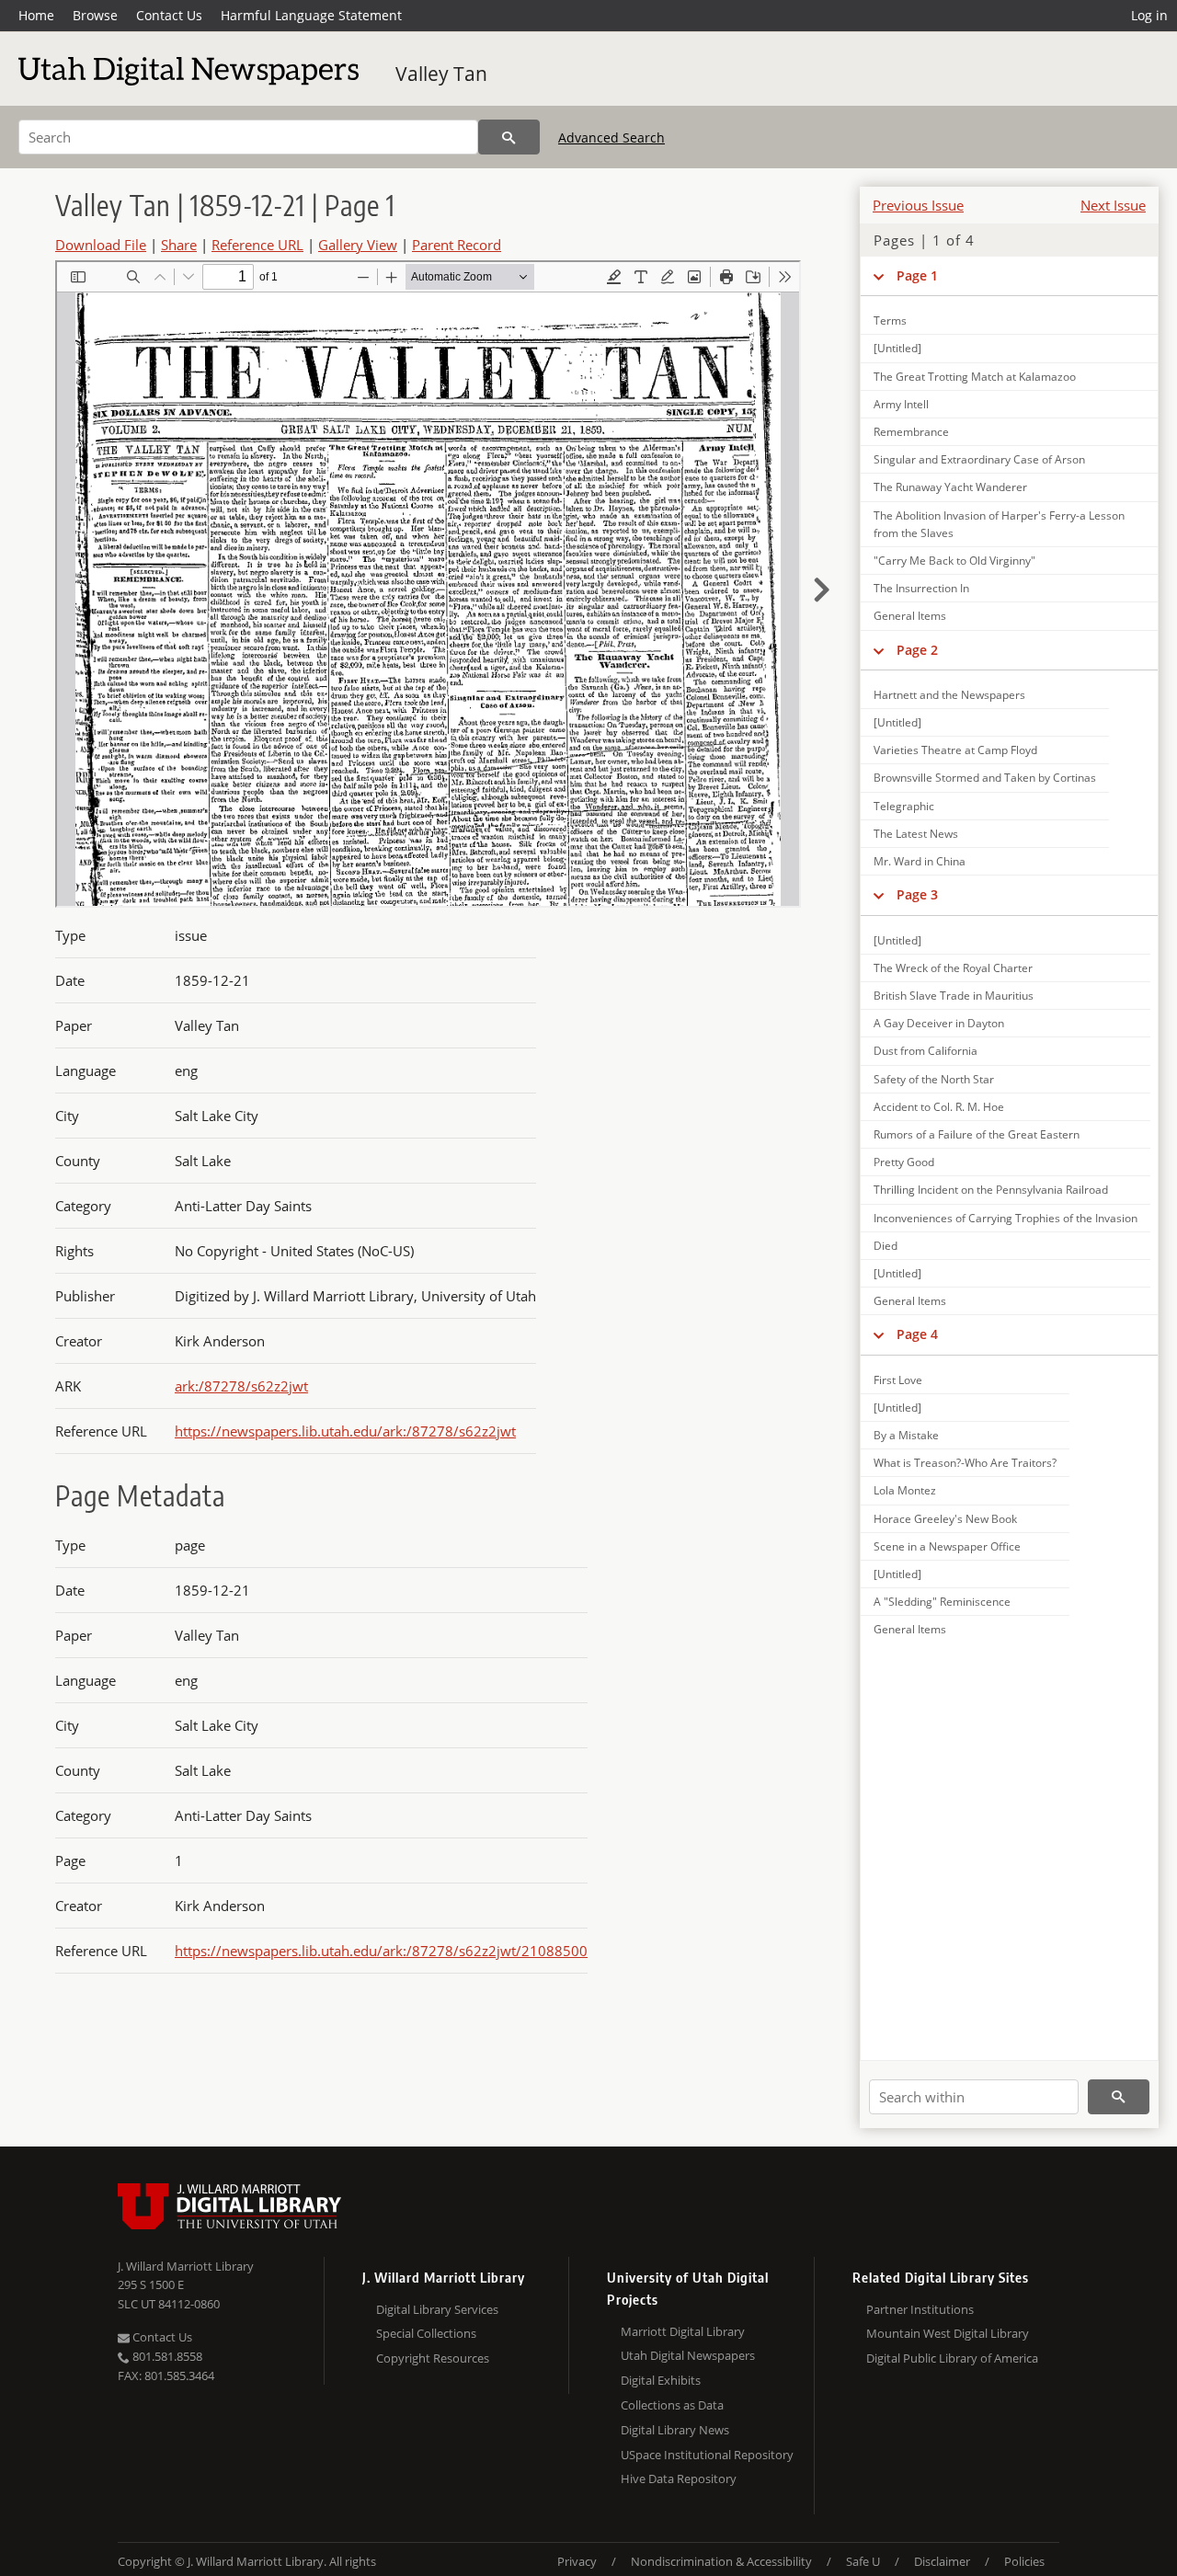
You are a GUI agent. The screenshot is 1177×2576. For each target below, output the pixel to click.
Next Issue (1113, 205)
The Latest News (916, 834)
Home (36, 15)
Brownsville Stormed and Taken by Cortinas (985, 778)
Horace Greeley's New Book (945, 1519)
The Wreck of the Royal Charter (953, 968)
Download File (101, 245)
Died (886, 1246)
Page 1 (917, 275)
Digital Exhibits (661, 2380)
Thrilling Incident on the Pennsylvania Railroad (991, 1190)
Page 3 (917, 894)
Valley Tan (441, 74)
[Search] (509, 137)
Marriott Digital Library (683, 2331)
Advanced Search (611, 137)
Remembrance (911, 432)
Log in (1149, 15)
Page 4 (917, 1334)
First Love (898, 1380)
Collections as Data (672, 2405)
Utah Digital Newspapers (688, 2355)
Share (179, 245)
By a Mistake (906, 1435)
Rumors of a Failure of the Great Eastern (977, 1134)
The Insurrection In (921, 588)
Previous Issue (918, 205)
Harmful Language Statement (311, 15)
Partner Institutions (920, 2309)
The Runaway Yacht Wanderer (950, 487)
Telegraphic (904, 806)
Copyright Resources (433, 2358)
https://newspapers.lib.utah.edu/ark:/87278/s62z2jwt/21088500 (381, 1951)
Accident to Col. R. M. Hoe (939, 1107)
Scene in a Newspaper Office (947, 1546)
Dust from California (926, 1051)
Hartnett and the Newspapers (949, 695)
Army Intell (901, 404)
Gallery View (358, 245)
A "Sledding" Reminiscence (942, 1602)
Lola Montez (905, 1490)
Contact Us (169, 15)
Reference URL (257, 245)
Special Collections (426, 2333)
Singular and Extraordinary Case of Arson (979, 459)
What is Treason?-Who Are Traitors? (965, 1463)
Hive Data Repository (679, 2479)
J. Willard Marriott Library (186, 2266)
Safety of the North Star (934, 1079)
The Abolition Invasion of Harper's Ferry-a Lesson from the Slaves (999, 524)
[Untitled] (897, 348)
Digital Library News (675, 2430)
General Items (910, 616)
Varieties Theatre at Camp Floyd (955, 750)
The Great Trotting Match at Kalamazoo (975, 377)
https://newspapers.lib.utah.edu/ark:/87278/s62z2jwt (345, 1431)
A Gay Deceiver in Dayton (939, 1023)
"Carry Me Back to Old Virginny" (954, 561)
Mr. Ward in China (920, 861)
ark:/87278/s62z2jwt (241, 1386)
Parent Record (457, 245)
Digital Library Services (437, 2309)
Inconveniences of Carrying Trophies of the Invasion (1006, 1218)
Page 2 (917, 650)
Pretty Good (904, 1162)
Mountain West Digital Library (948, 2333)
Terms (890, 321)
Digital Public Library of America (952, 2358)
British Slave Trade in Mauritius (954, 996)
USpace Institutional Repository (707, 2455)
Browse (95, 15)
